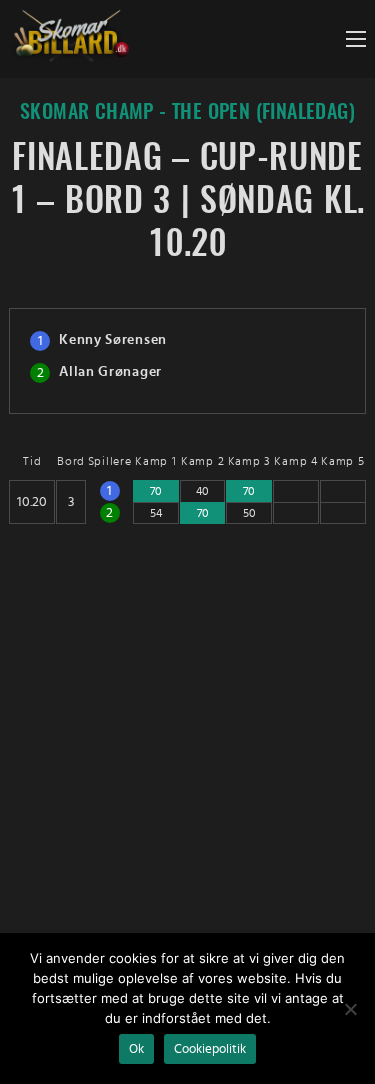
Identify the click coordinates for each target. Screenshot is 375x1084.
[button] (356, 39)
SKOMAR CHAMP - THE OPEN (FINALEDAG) (187, 112)
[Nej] (350, 1009)
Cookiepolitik (210, 1049)
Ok (136, 1049)
